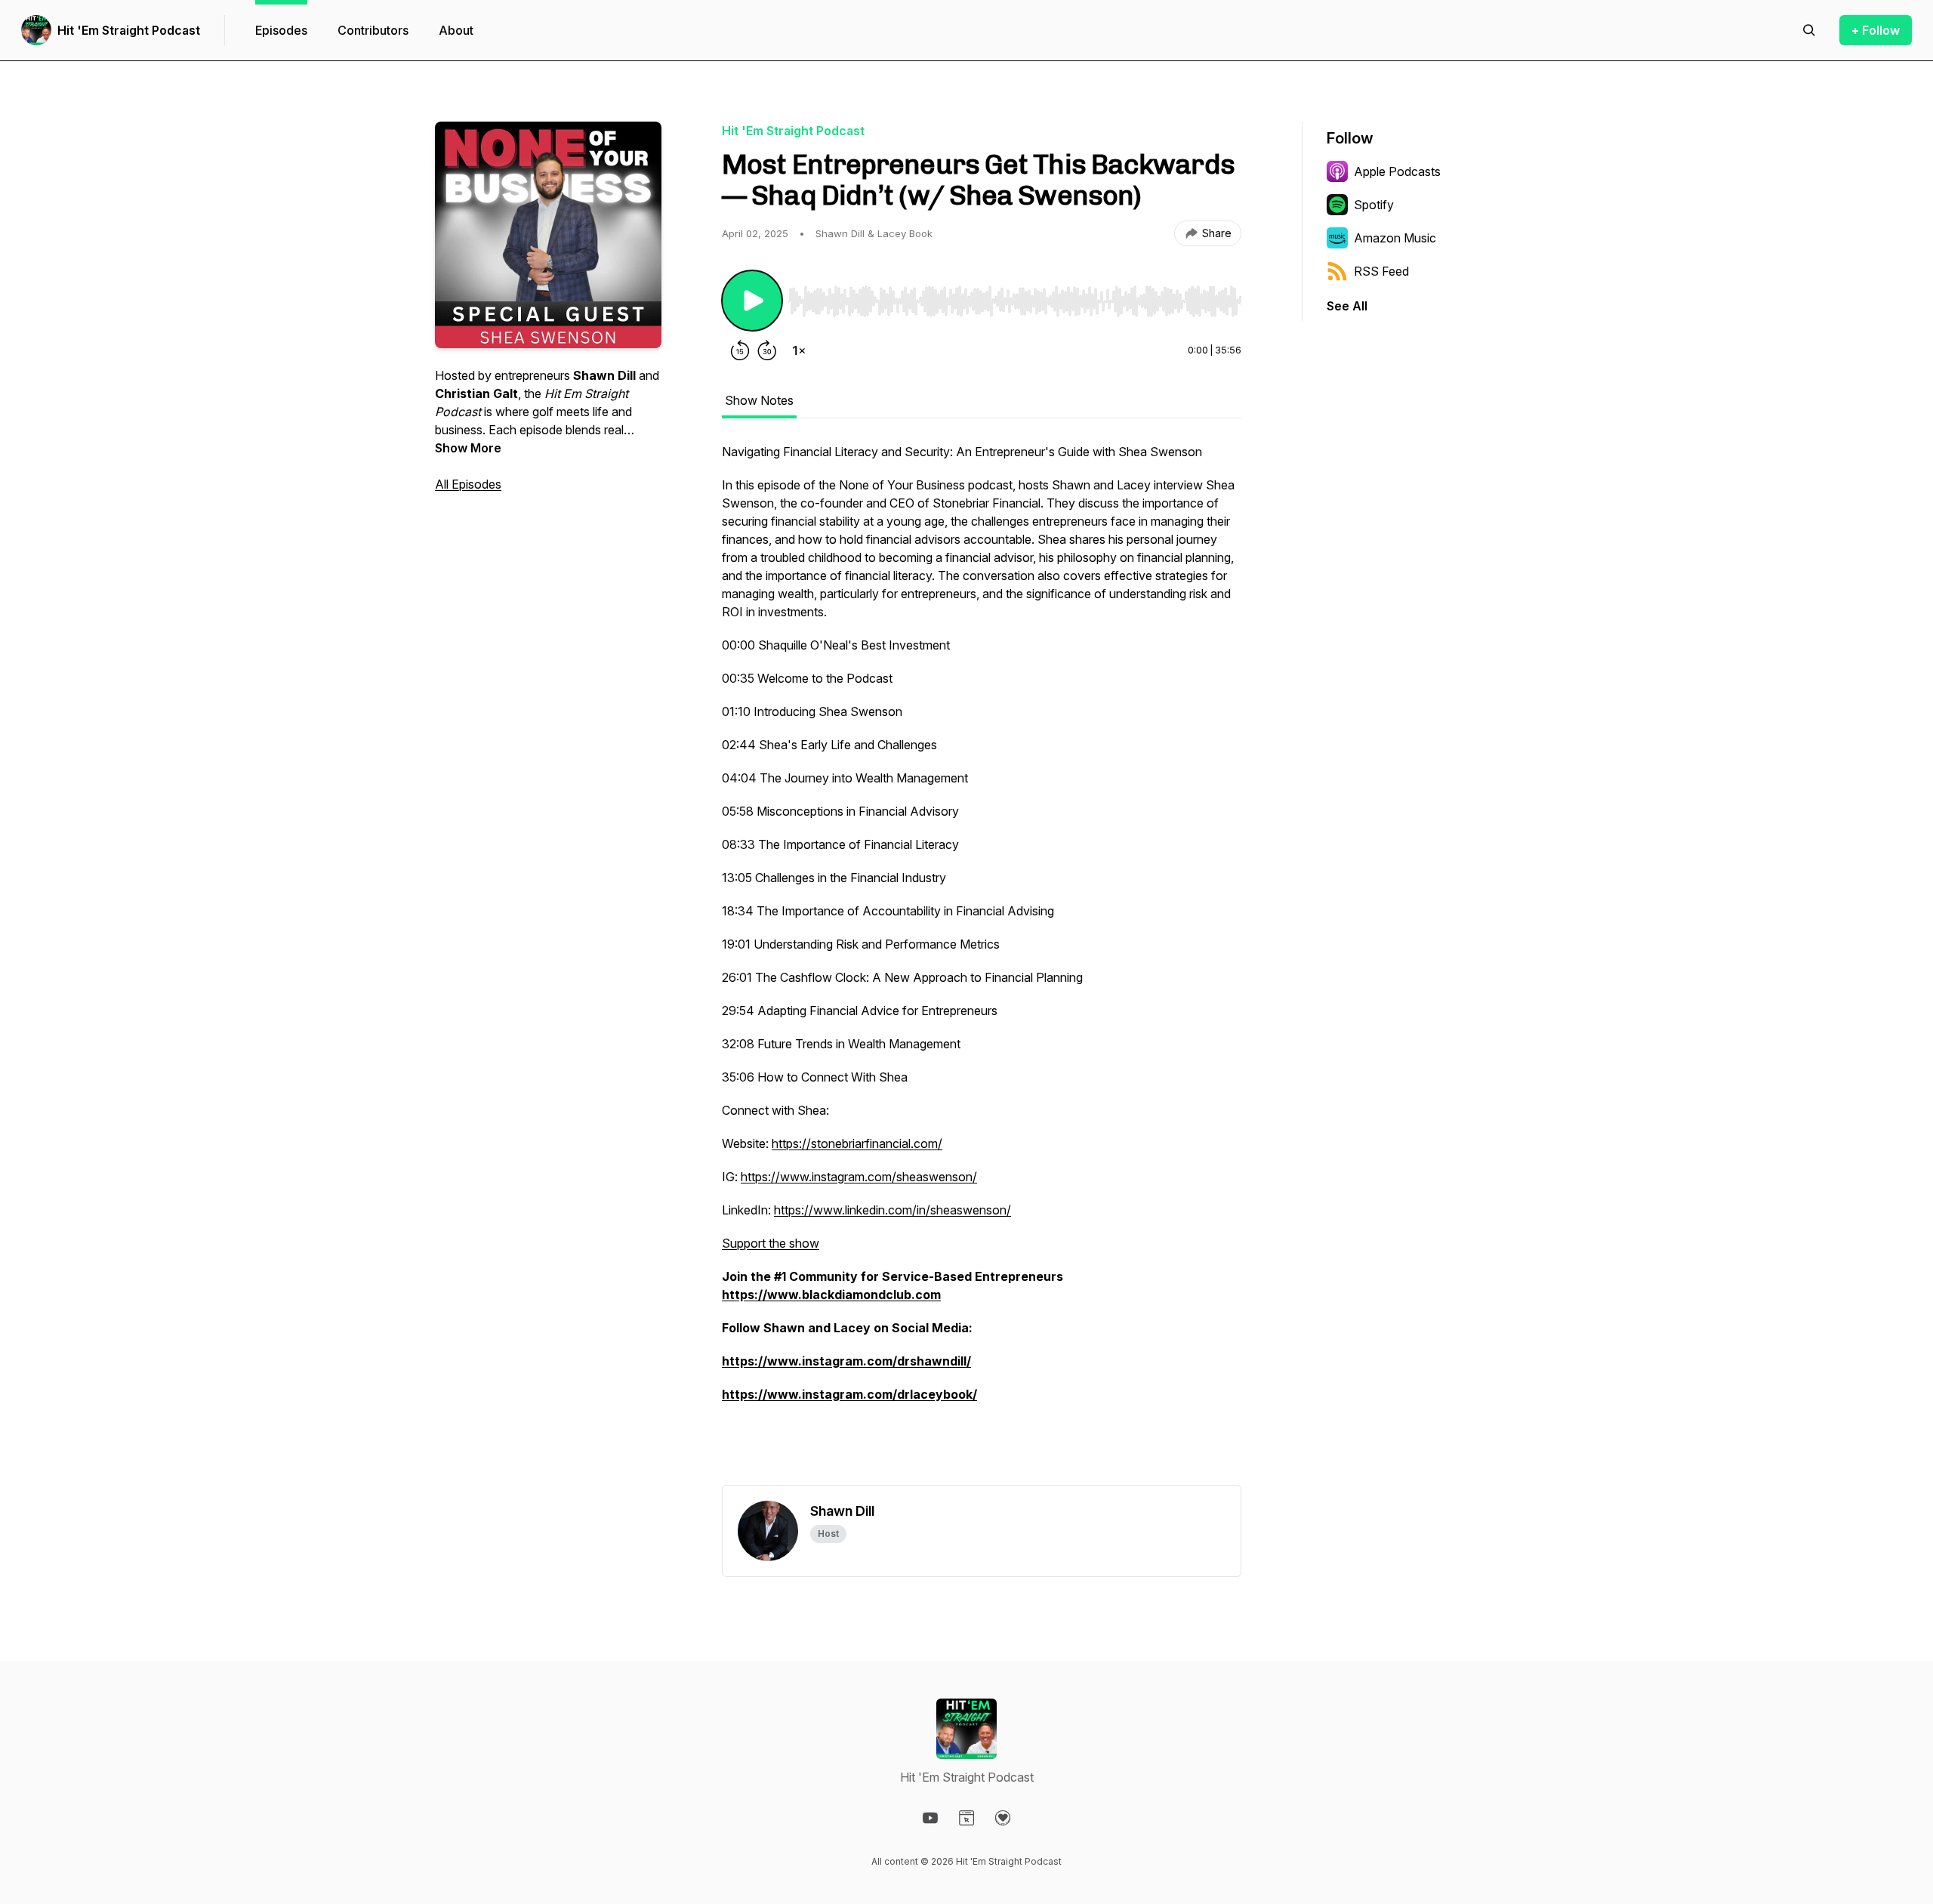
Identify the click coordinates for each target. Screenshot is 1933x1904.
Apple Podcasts (1397, 171)
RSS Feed (1381, 271)
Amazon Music (1395, 238)
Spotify (1374, 205)
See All (1347, 306)
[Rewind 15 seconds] (740, 350)
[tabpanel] (982, 964)
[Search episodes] (1809, 30)
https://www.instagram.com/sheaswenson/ (859, 1177)
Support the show (771, 1243)
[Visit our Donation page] (1003, 1818)
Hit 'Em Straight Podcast (129, 30)
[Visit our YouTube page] (930, 1818)
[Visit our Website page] (966, 1818)
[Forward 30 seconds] (767, 350)
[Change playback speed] (799, 350)
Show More (468, 448)
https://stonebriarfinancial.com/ (857, 1143)
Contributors (373, 30)
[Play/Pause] (752, 301)
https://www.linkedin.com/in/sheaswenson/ (893, 1210)
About (456, 30)
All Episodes (468, 484)
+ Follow (1876, 30)
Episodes (281, 30)
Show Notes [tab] (759, 400)
